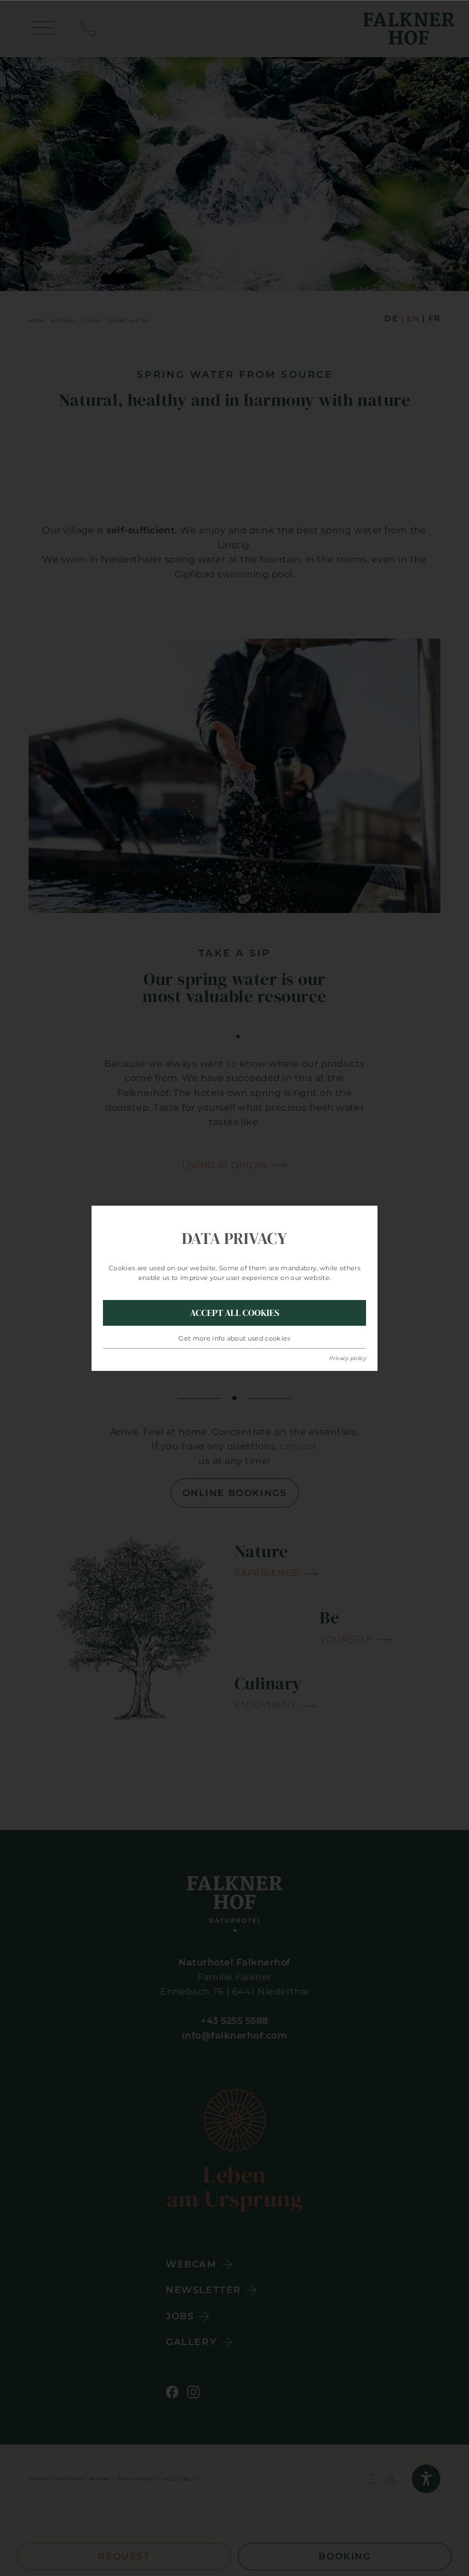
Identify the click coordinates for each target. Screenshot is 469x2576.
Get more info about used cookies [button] (234, 1338)
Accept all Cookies (234, 1313)
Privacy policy (347, 1358)
